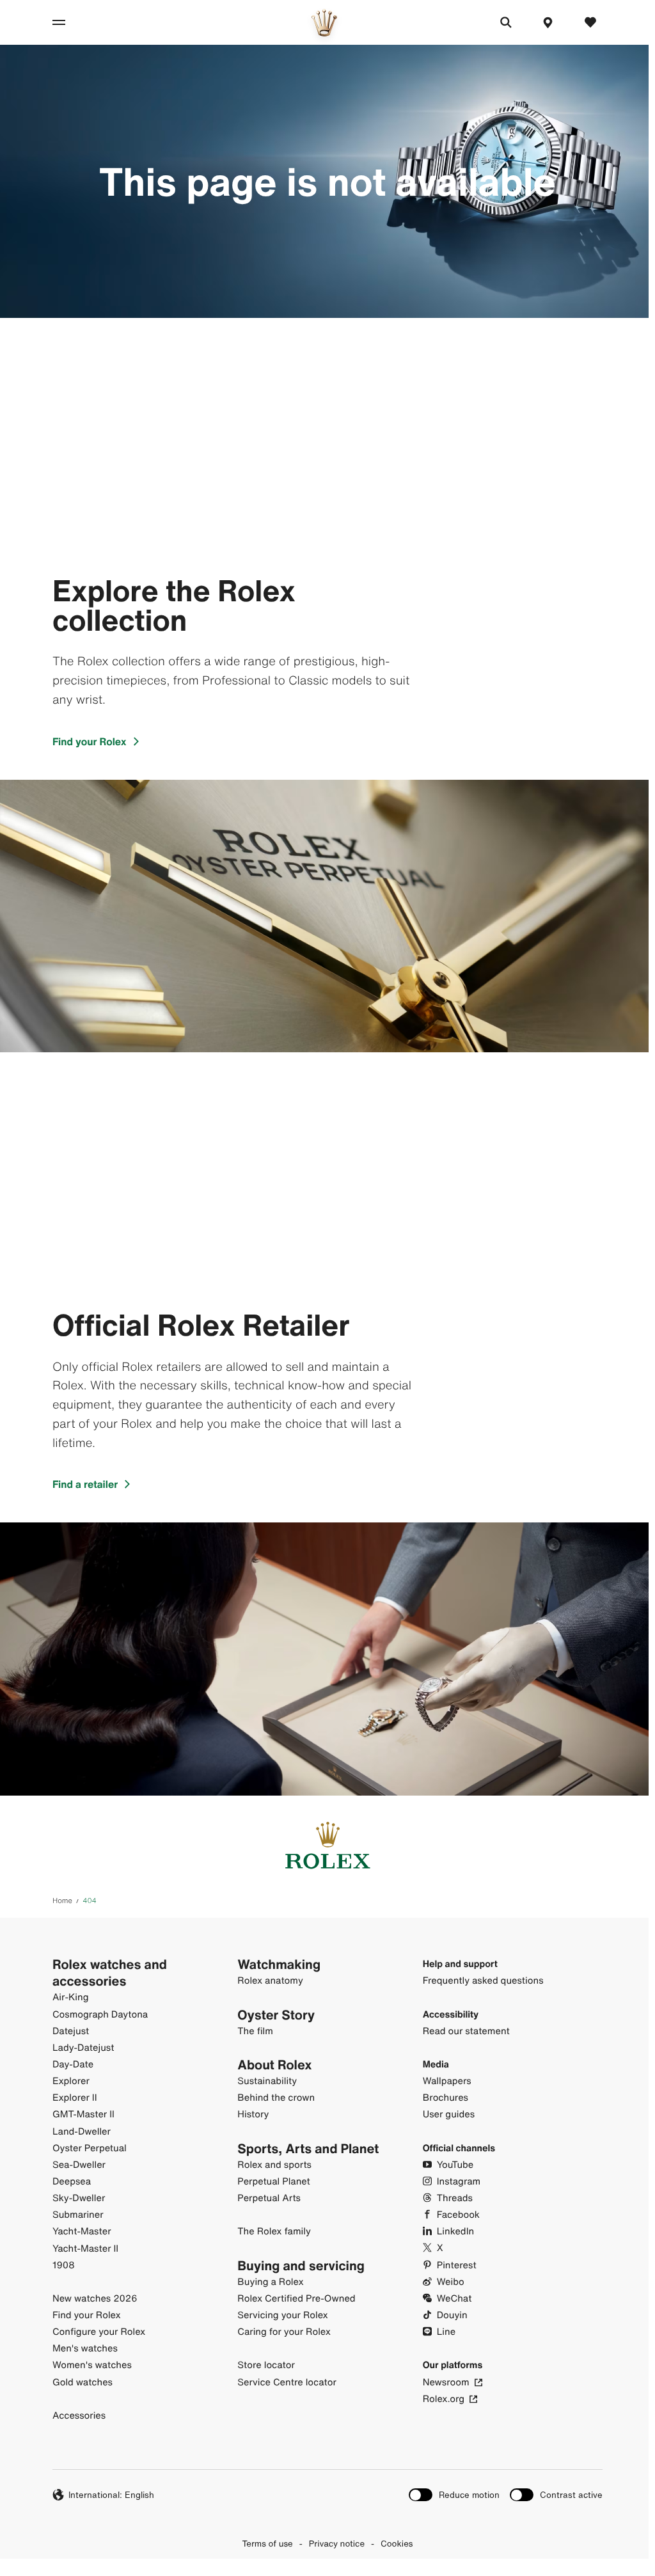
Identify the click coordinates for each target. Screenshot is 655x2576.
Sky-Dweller (79, 2198)
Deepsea (72, 2182)
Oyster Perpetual (90, 2148)
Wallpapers (447, 2081)
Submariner (78, 2215)
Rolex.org (444, 2399)
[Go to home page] (324, 23)
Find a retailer (85, 1484)
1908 (64, 2265)
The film (255, 2031)
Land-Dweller (82, 2132)
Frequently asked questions (483, 1981)
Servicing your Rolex (283, 2315)
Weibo (451, 2282)
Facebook (458, 2215)
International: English (111, 2495)
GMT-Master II (83, 2114)
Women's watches (92, 2365)
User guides (449, 2114)
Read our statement (466, 2031)
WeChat (454, 2299)
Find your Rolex (90, 741)
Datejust (71, 2031)
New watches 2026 (95, 2299)
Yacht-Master (82, 2232)
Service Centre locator (287, 2382)
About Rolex (274, 2065)
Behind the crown (276, 2098)
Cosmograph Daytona (100, 2015)
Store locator (266, 2365)
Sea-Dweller (79, 2165)
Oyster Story (276, 2015)
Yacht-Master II (85, 2249)
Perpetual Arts (269, 2198)
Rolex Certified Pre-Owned (296, 2299)
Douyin (452, 2315)
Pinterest (457, 2265)
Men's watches (85, 2349)
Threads (455, 2198)
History (253, 2114)
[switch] (454, 2495)
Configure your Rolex (99, 2332)
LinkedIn (455, 2232)
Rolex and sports (274, 2165)
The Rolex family (274, 2232)
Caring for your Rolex (284, 2332)
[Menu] (73, 22)
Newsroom (446, 2382)
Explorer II (75, 2098)
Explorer (71, 2081)
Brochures (446, 2098)
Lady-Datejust (83, 2048)
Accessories (79, 2416)
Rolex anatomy (270, 1981)
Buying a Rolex (270, 2282)
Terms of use (268, 2543)
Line (446, 2332)
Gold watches (83, 2382)
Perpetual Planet (273, 2182)
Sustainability (267, 2081)
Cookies (397, 2543)
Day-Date (73, 2065)
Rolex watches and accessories (110, 1973)
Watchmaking (279, 1964)
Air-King (71, 1997)
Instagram (459, 2182)
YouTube (455, 2165)
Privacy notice (337, 2543)
